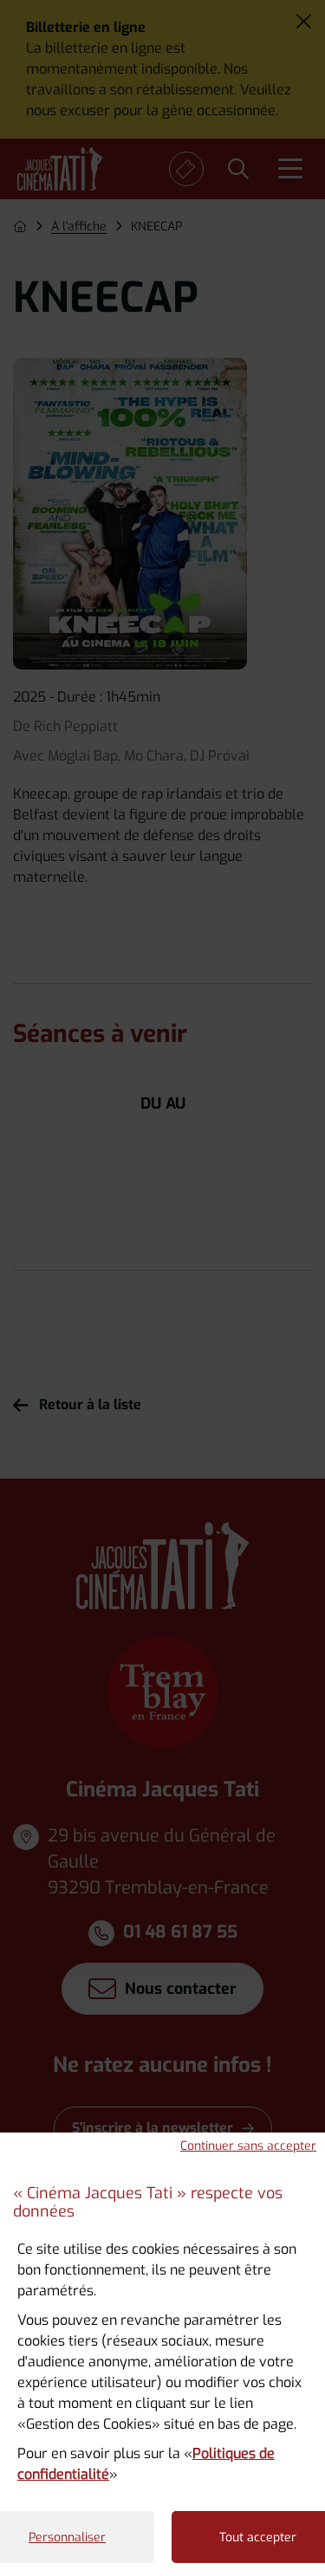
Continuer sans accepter (248, 2146)
